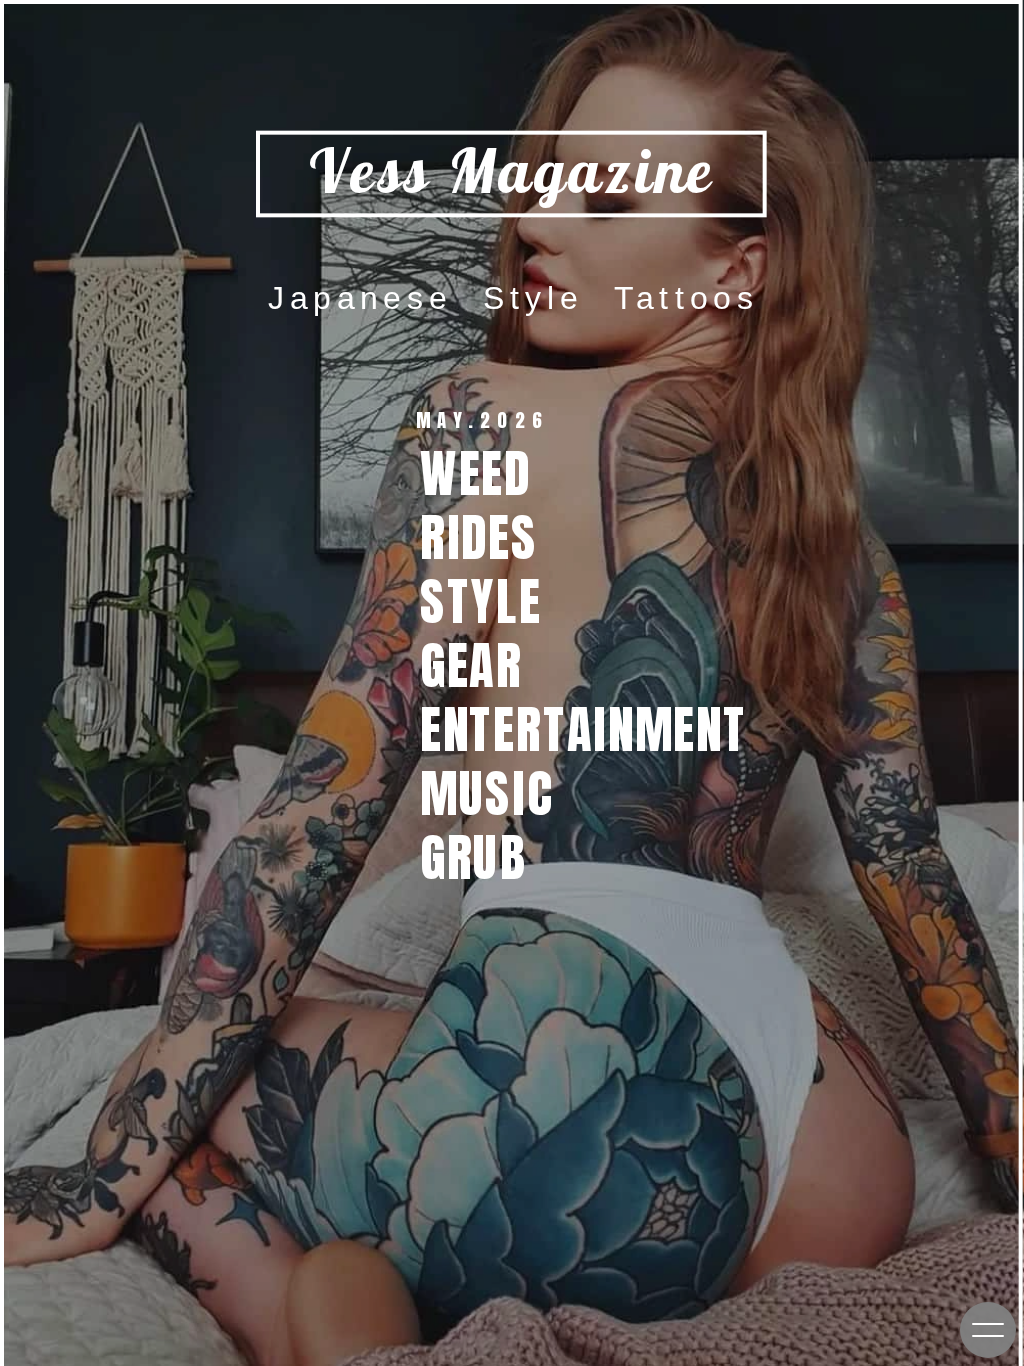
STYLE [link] (495, 600)
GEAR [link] (478, 664)
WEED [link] (490, 472)
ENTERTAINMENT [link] (598, 728)
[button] (988, 1330)
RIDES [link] (493, 536)
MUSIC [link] (501, 792)
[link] (484, 857)
